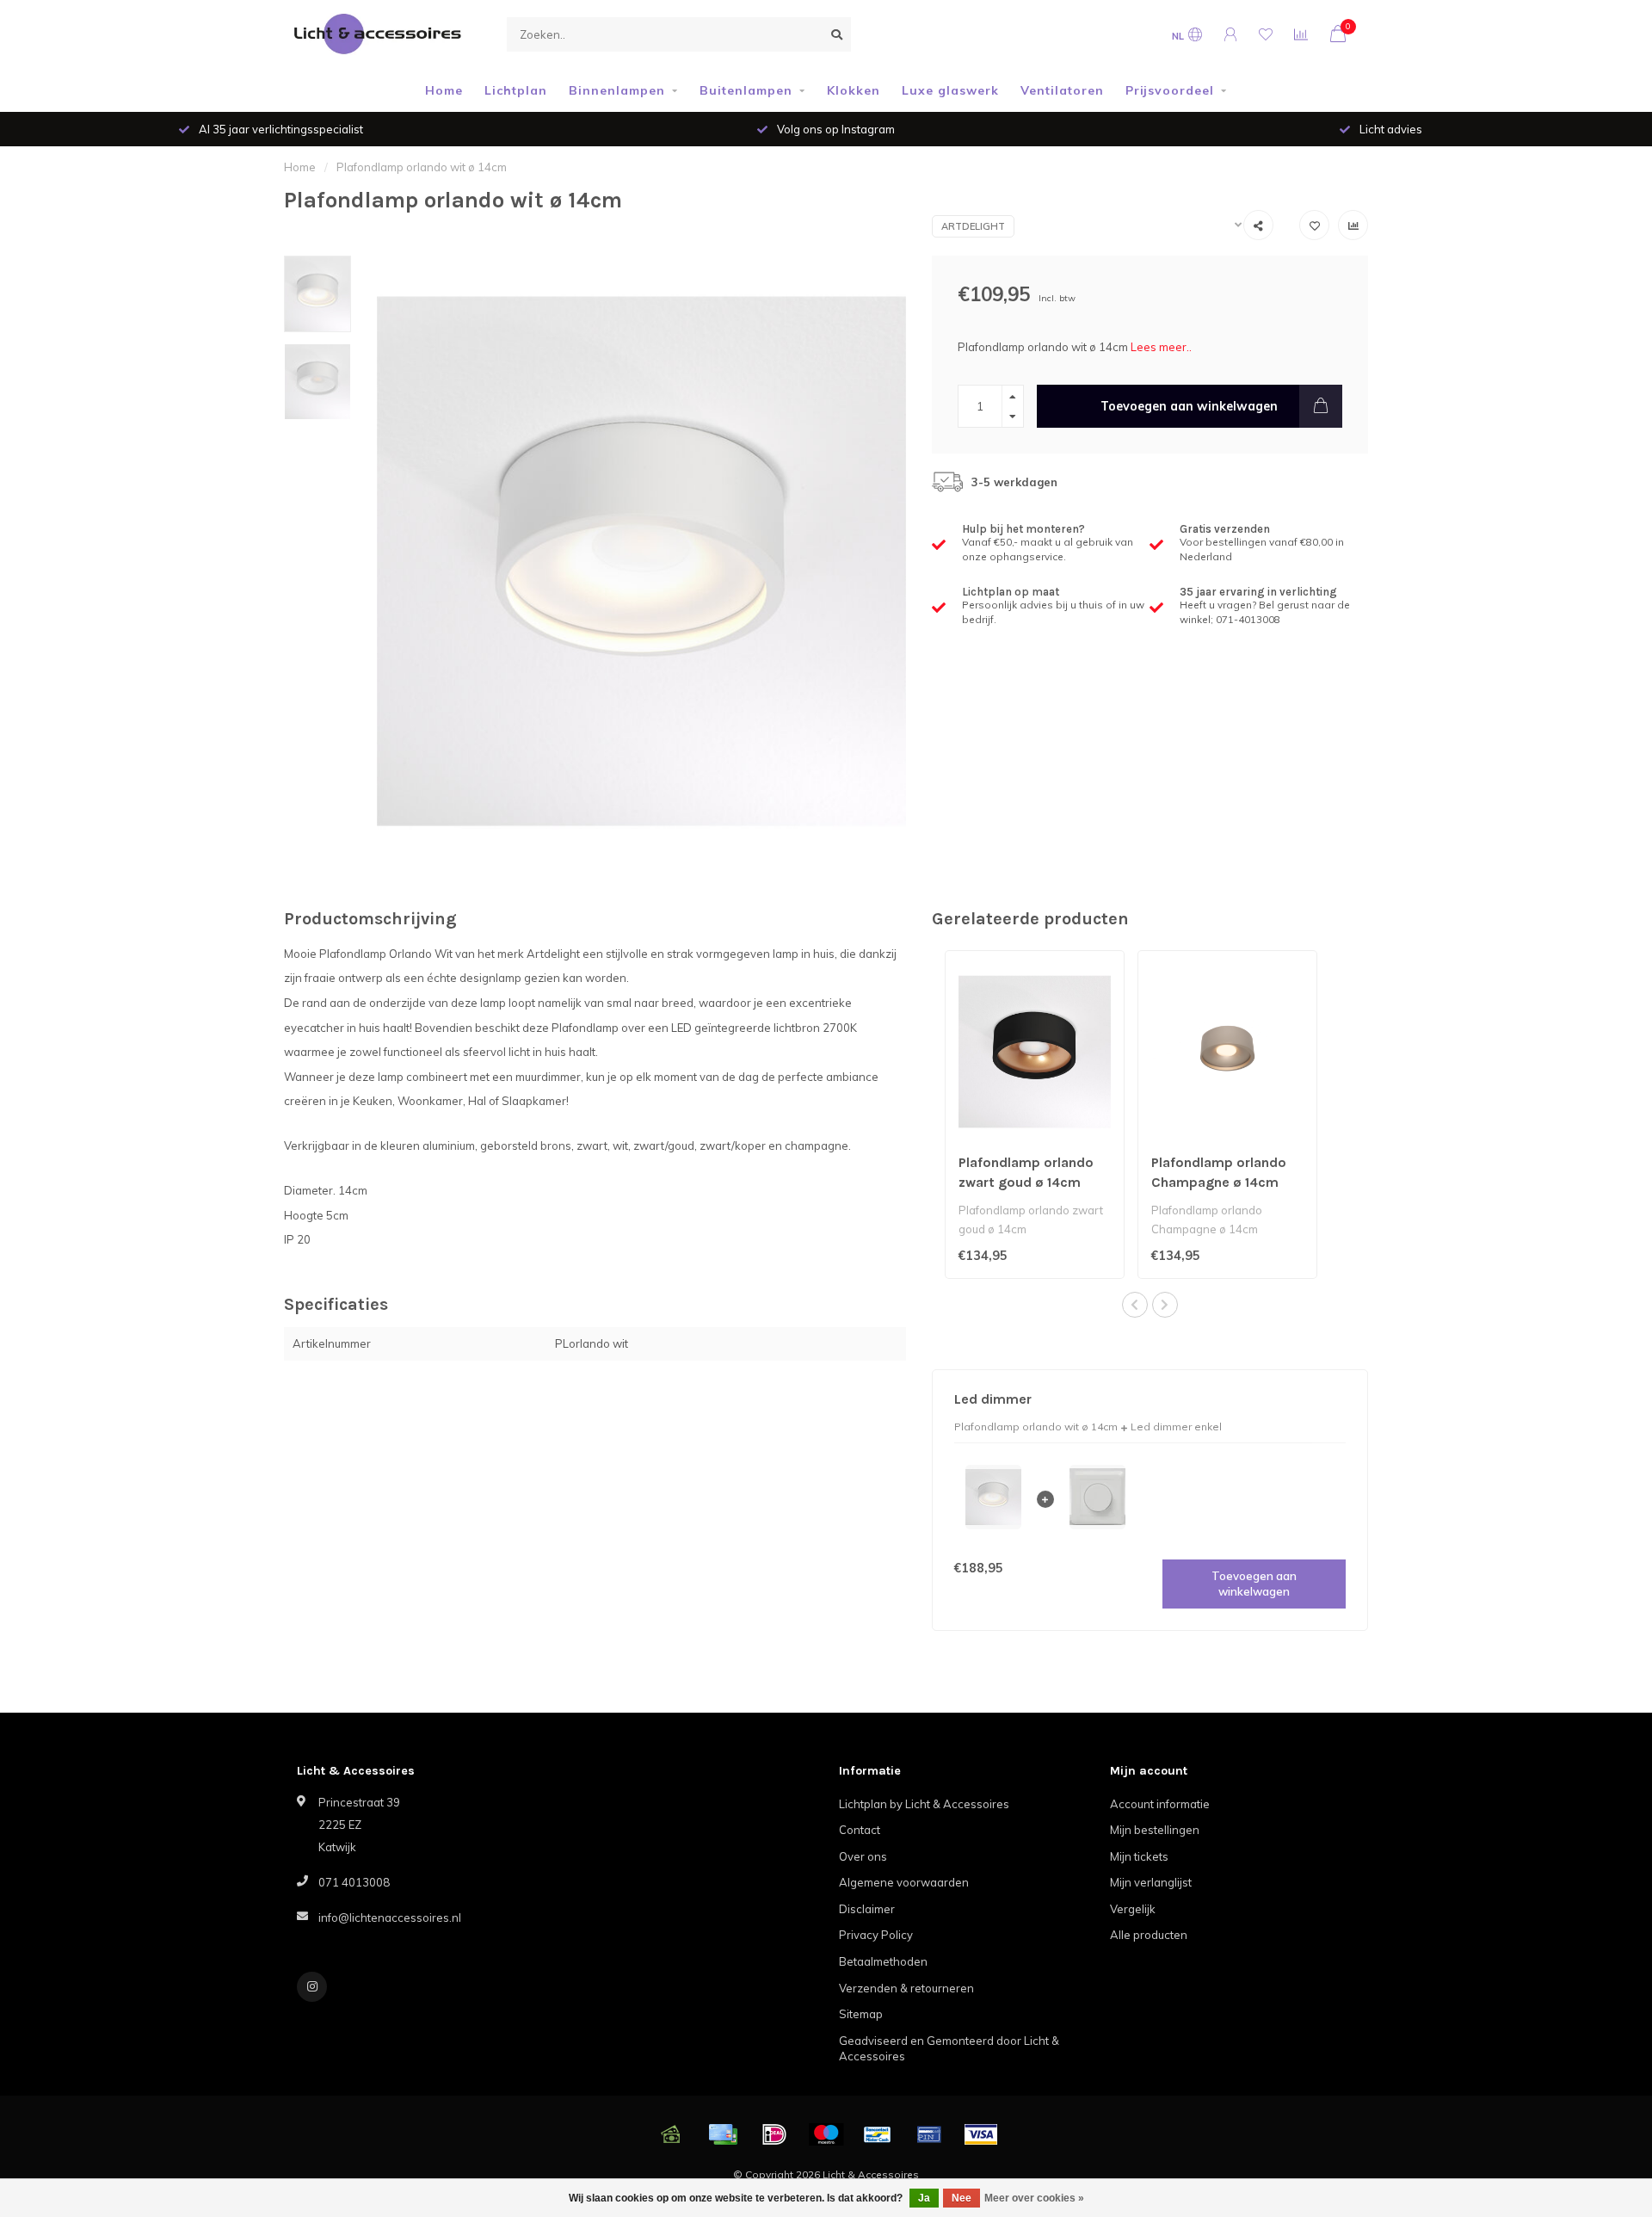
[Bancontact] (878, 2134)
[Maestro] (826, 2134)
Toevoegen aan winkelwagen (1189, 406)
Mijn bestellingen (1155, 1830)
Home (444, 90)
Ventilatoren (1062, 90)
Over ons (863, 1856)
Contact (860, 1830)
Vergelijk (1133, 1909)
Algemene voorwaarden (904, 1882)
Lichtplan (516, 90)
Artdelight (973, 226)
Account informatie (1160, 1804)
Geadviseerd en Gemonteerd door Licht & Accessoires (949, 2049)
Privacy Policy (876, 1935)
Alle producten (1149, 1935)
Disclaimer (867, 1909)
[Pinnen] (929, 2134)
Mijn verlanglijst (1151, 1882)
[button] (1135, 1305)
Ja (924, 2198)
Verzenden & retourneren (906, 1988)
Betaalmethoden (883, 1961)
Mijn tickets (1139, 1856)
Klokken (854, 90)
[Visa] (981, 2134)
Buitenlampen (746, 90)
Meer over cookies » (1034, 2198)
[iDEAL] (774, 2134)
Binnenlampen (617, 90)
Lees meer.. (1161, 347)
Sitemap (861, 2014)
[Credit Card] (723, 2134)
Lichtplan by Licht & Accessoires (924, 1804)
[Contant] (671, 2134)
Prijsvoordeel (1170, 90)
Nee (962, 2198)
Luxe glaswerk (950, 90)
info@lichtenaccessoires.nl (390, 1917)
